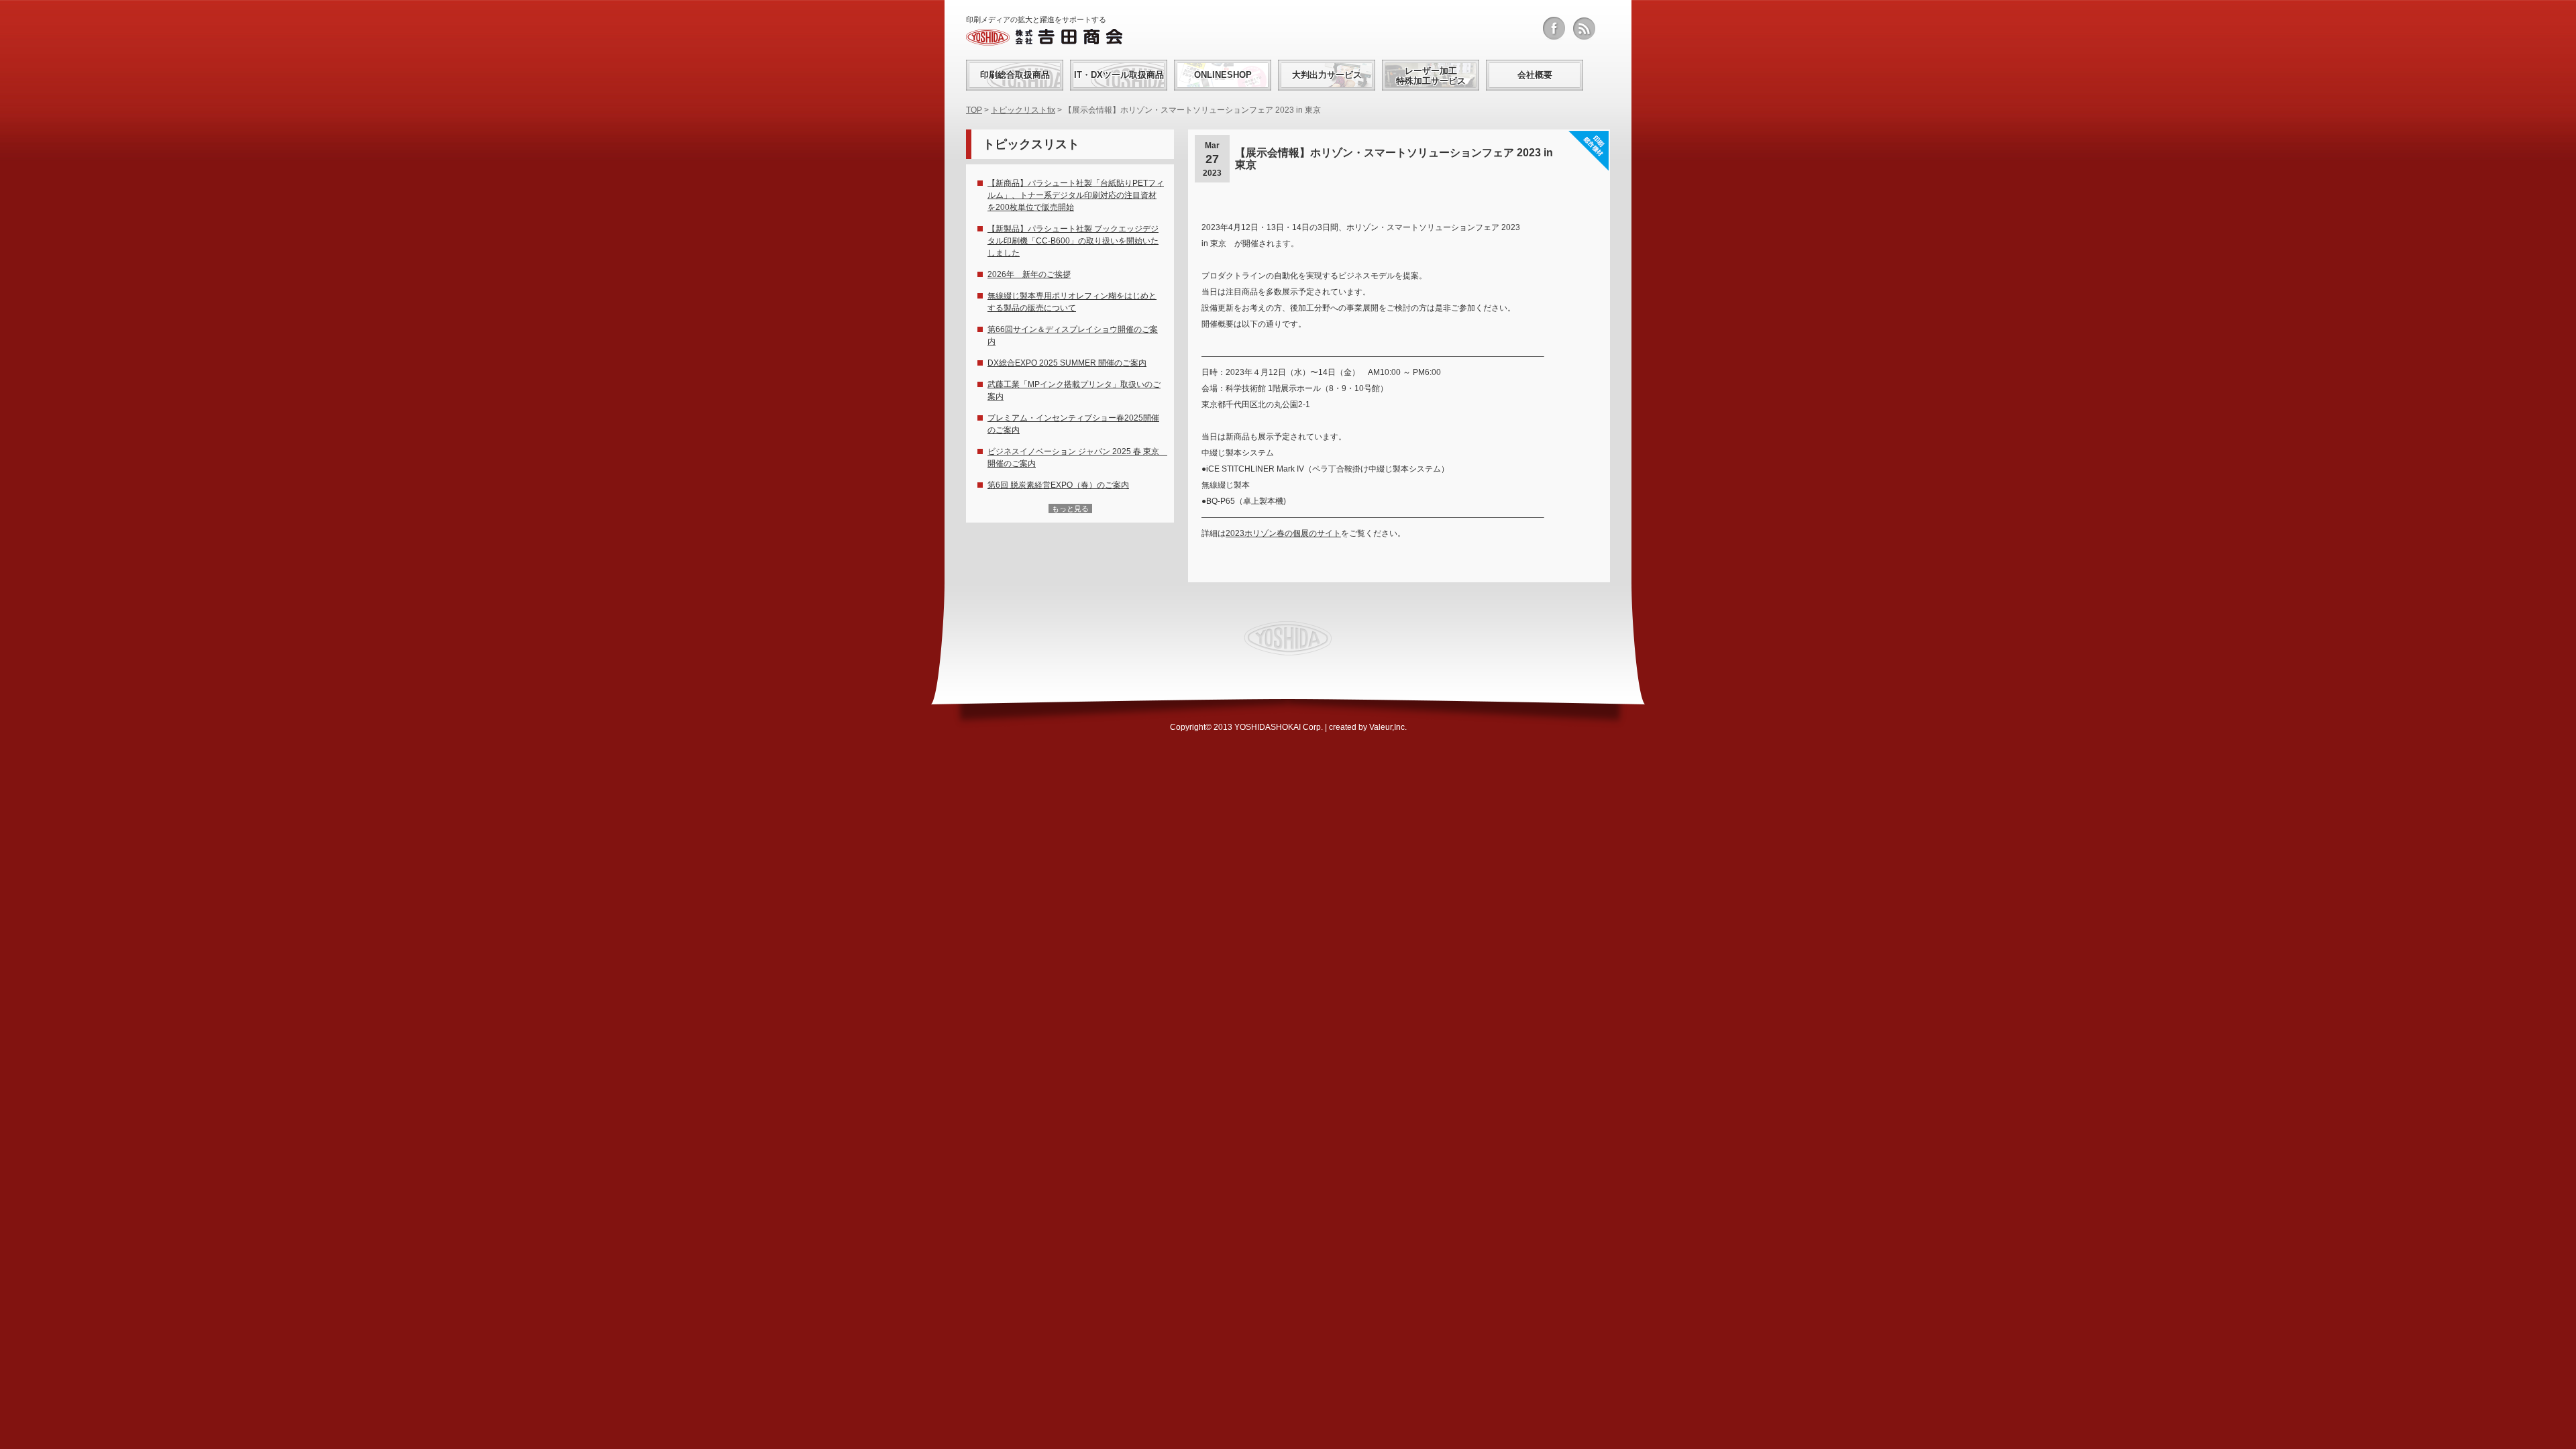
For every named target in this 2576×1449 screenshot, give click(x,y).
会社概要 (1535, 75)
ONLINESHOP (1223, 75)
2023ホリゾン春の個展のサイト (1283, 533)
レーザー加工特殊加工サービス (1431, 76)
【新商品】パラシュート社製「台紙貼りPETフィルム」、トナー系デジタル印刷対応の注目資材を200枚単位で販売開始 (1076, 195)
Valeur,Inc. (1388, 727)
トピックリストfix (1023, 110)
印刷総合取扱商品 (1015, 75)
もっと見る (1070, 508)
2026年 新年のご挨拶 (1029, 274)
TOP (974, 110)
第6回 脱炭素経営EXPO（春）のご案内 (1058, 485)
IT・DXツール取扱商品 (1119, 75)
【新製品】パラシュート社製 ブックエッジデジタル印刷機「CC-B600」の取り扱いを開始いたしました (1073, 241)
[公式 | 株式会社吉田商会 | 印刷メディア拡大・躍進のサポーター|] (1044, 37)
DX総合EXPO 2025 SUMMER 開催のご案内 (1067, 363)
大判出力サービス (1327, 75)
